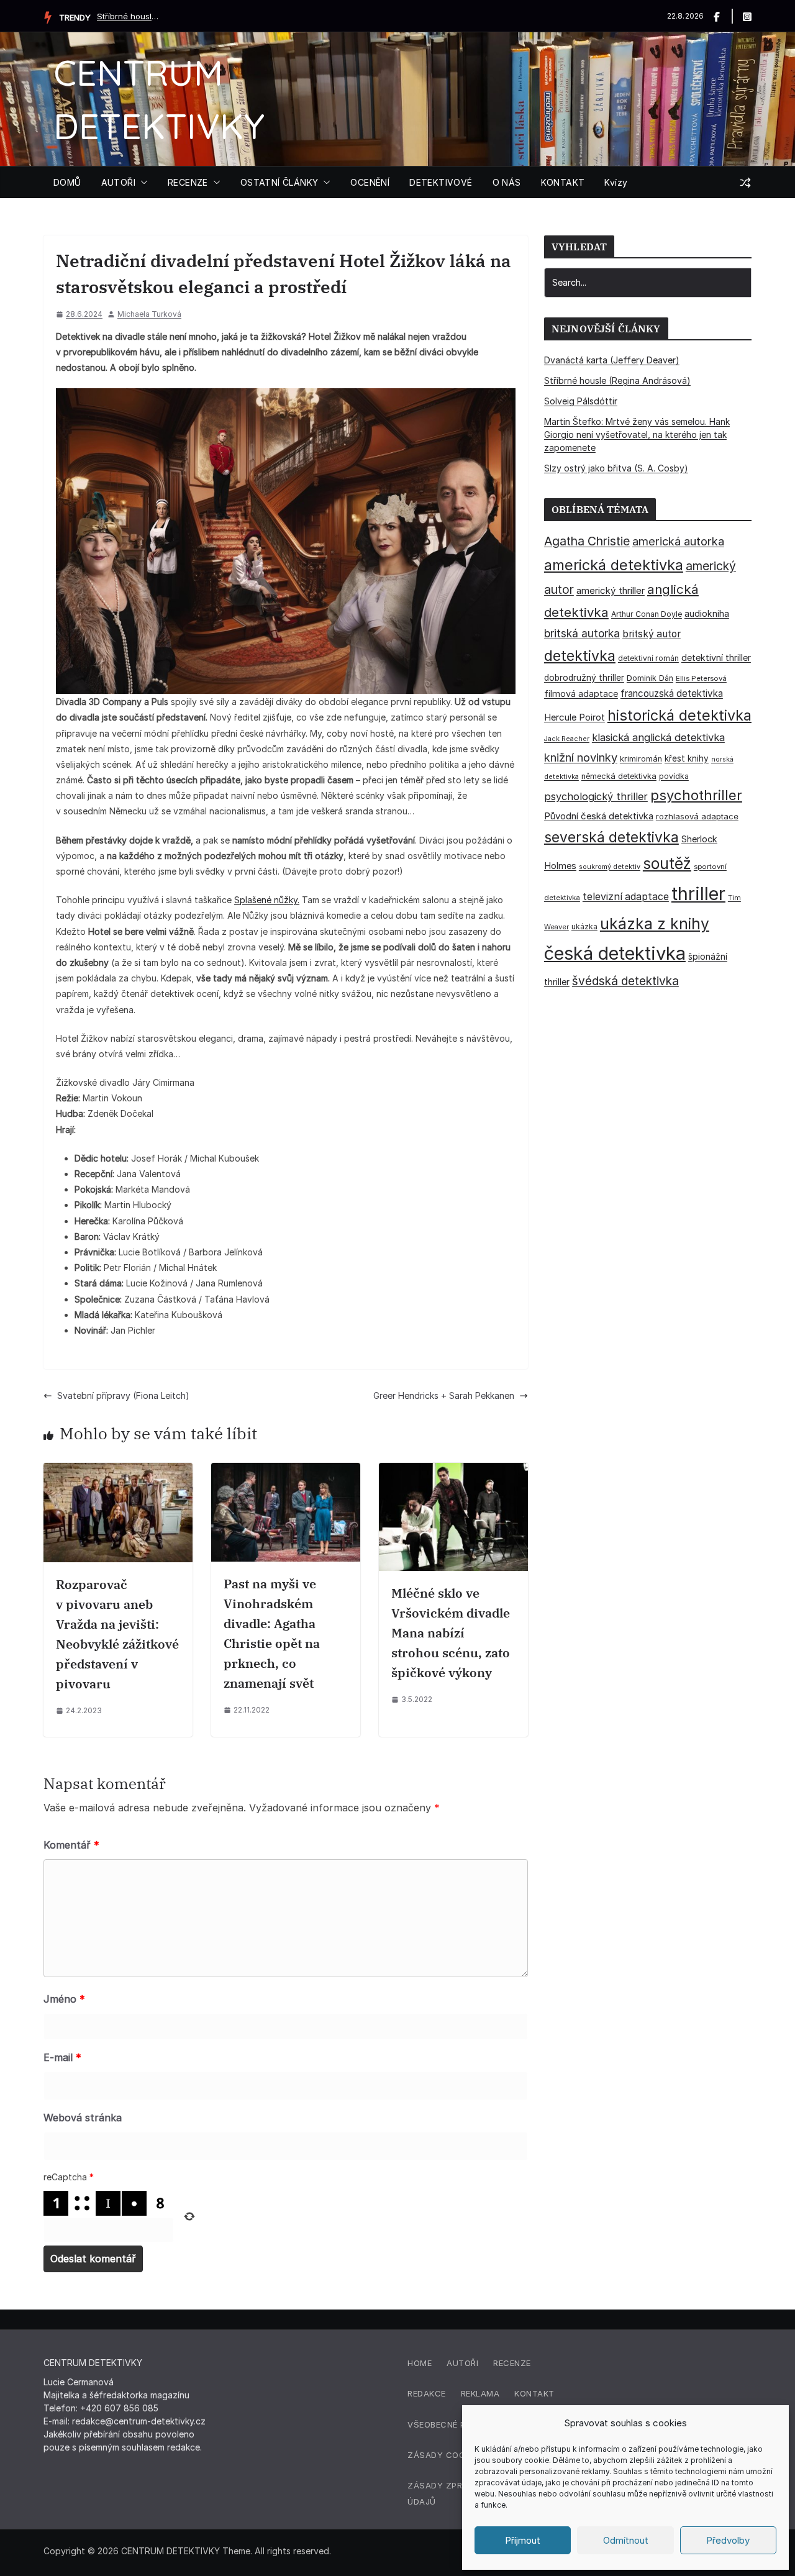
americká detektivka (614, 565)
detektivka (580, 656)
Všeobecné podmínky (456, 2424)
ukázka (584, 926)
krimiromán (641, 759)
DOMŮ (67, 182)
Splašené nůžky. (267, 900)
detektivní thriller (716, 658)
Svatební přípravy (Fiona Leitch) (123, 1395)
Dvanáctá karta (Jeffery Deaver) (612, 360)
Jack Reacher (567, 739)
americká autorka (678, 541)
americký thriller (611, 590)
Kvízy (616, 182)
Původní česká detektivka (599, 816)
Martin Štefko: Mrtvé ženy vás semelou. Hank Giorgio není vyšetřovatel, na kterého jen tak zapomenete (637, 435)
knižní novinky (581, 757)
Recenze (512, 2363)
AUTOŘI (118, 182)
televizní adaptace (626, 897)
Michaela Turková (149, 314)
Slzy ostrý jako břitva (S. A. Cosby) (616, 468)
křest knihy (687, 758)
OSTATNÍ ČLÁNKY (279, 182)
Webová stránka (83, 2118)
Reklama (480, 2393)
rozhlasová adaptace (697, 816)
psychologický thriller (596, 796)
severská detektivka (611, 837)
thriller (698, 894)
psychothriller (696, 795)
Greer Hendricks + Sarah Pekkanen (444, 1395)
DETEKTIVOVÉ (441, 182)
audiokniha (707, 613)
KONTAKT (563, 182)
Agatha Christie (587, 541)
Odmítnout (626, 2540)
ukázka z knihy (655, 924)
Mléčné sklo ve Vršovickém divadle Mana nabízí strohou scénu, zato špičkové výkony (451, 1633)
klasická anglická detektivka (658, 737)
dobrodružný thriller (584, 678)
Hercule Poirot (575, 717)
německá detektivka (619, 776)
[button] (142, 183)
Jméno (64, 1999)
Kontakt (534, 2393)
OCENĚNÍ (370, 182)
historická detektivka (679, 715)
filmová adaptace (581, 694)
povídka (674, 776)
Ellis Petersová (701, 678)
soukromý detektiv (610, 867)
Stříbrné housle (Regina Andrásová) (617, 380)
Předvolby (728, 2540)
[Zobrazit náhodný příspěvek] (745, 183)
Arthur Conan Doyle (647, 614)
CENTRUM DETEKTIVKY (170, 2551)
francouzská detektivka (672, 694)
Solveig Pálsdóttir (128, 16)
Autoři (462, 2363)
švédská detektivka (625, 981)
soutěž (667, 863)
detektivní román (648, 658)
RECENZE (188, 182)
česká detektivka (615, 953)
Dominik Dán (650, 678)
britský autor (652, 634)
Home (420, 2363)
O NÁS (507, 182)
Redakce (427, 2393)
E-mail (62, 2057)
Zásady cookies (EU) (455, 2455)
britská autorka (582, 633)
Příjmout (523, 2540)
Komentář (71, 1845)
